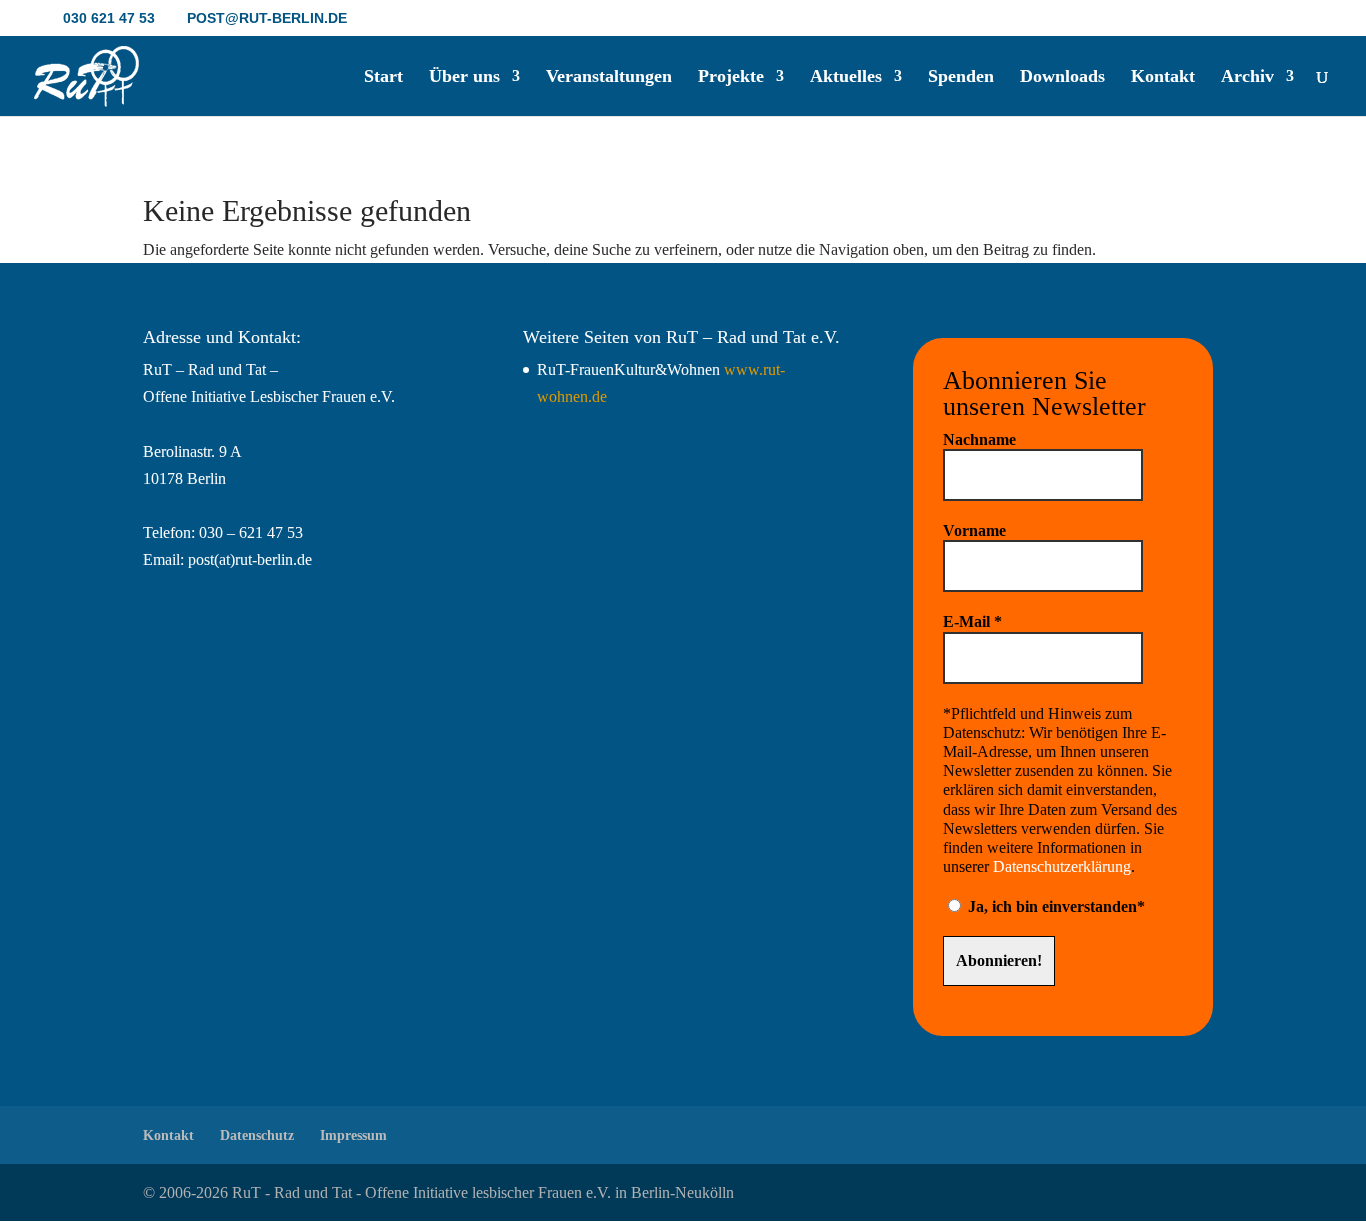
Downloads (1062, 77)
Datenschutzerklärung (1062, 866)
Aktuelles (846, 77)
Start (383, 77)
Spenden (961, 77)
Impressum (353, 1135)
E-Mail (972, 621)
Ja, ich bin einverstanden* (1054, 906)
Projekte (731, 77)
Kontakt (1163, 77)
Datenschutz (257, 1135)
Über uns (464, 77)
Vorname (974, 530)
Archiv (1247, 77)
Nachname (979, 439)
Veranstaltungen (609, 77)
